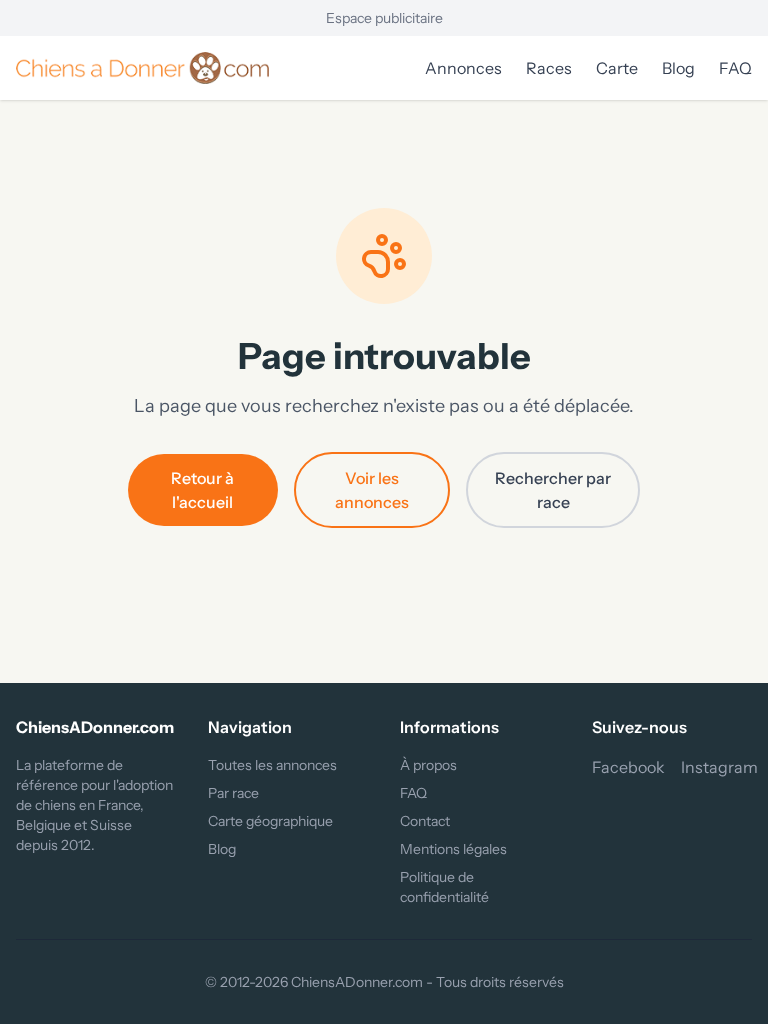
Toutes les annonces (272, 765)
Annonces (463, 68)
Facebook (628, 767)
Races (549, 68)
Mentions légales (453, 849)
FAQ (735, 68)
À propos (428, 765)
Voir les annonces (372, 490)
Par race (233, 793)
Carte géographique (270, 821)
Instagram (719, 767)
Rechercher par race (553, 490)
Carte (617, 68)
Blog (678, 68)
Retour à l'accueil (202, 490)
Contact (425, 821)
